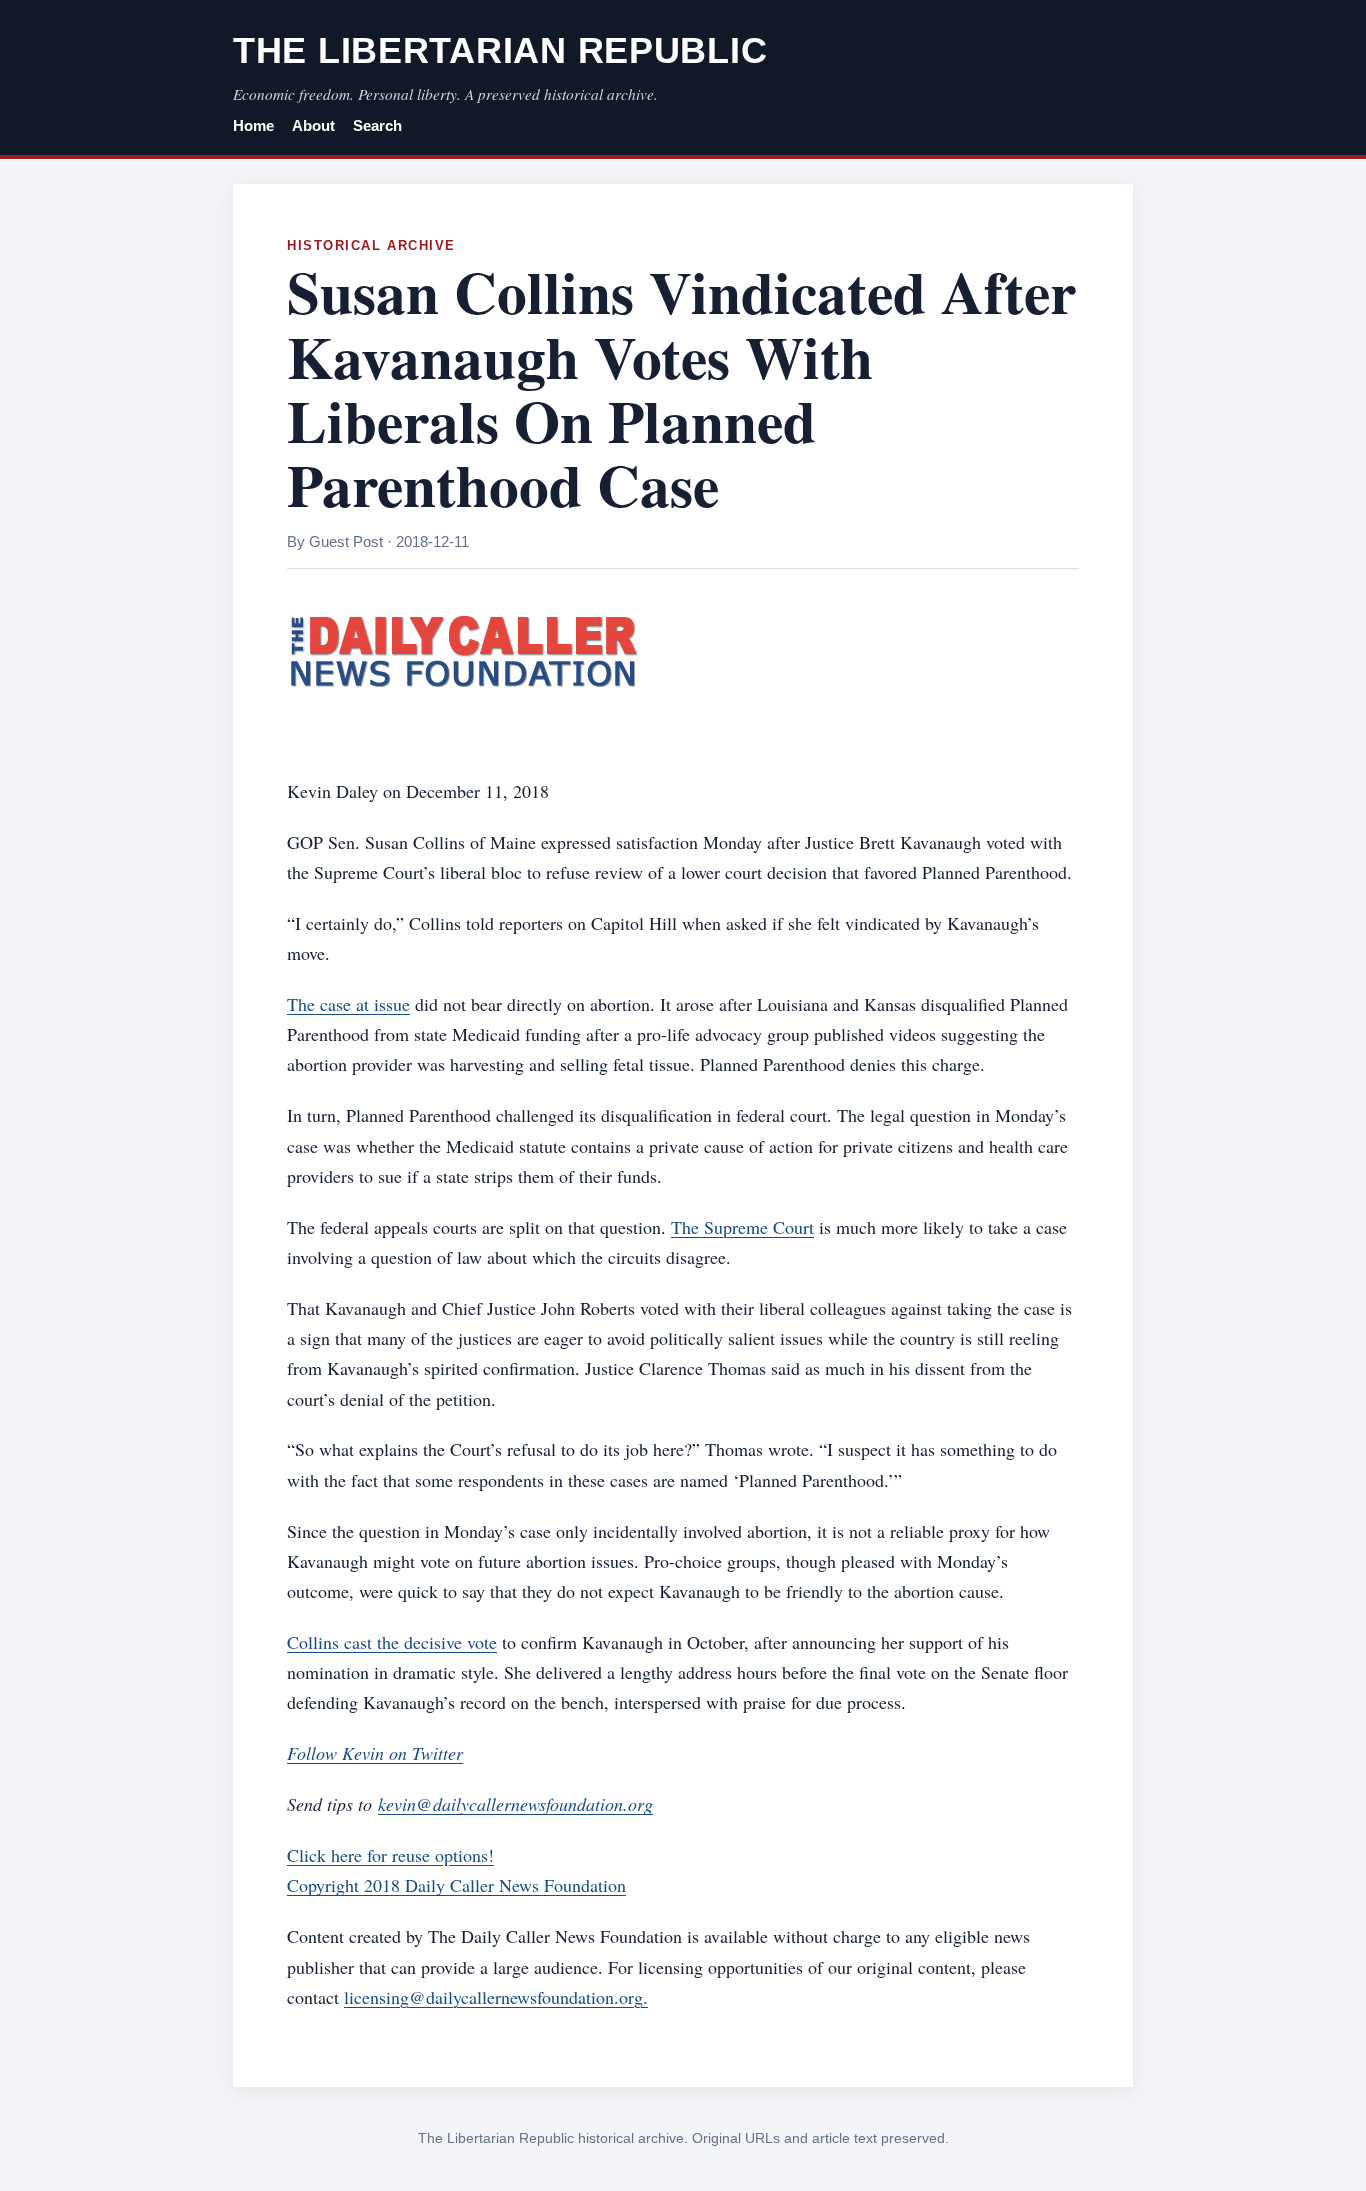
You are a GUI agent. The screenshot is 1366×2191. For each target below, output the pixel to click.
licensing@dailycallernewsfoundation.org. (496, 1997)
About (313, 126)
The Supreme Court (742, 1227)
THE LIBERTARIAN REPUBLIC (500, 50)
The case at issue (348, 1004)
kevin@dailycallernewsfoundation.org (515, 1804)
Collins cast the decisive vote (392, 1642)
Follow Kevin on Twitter (375, 1753)
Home (253, 126)
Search (377, 126)
